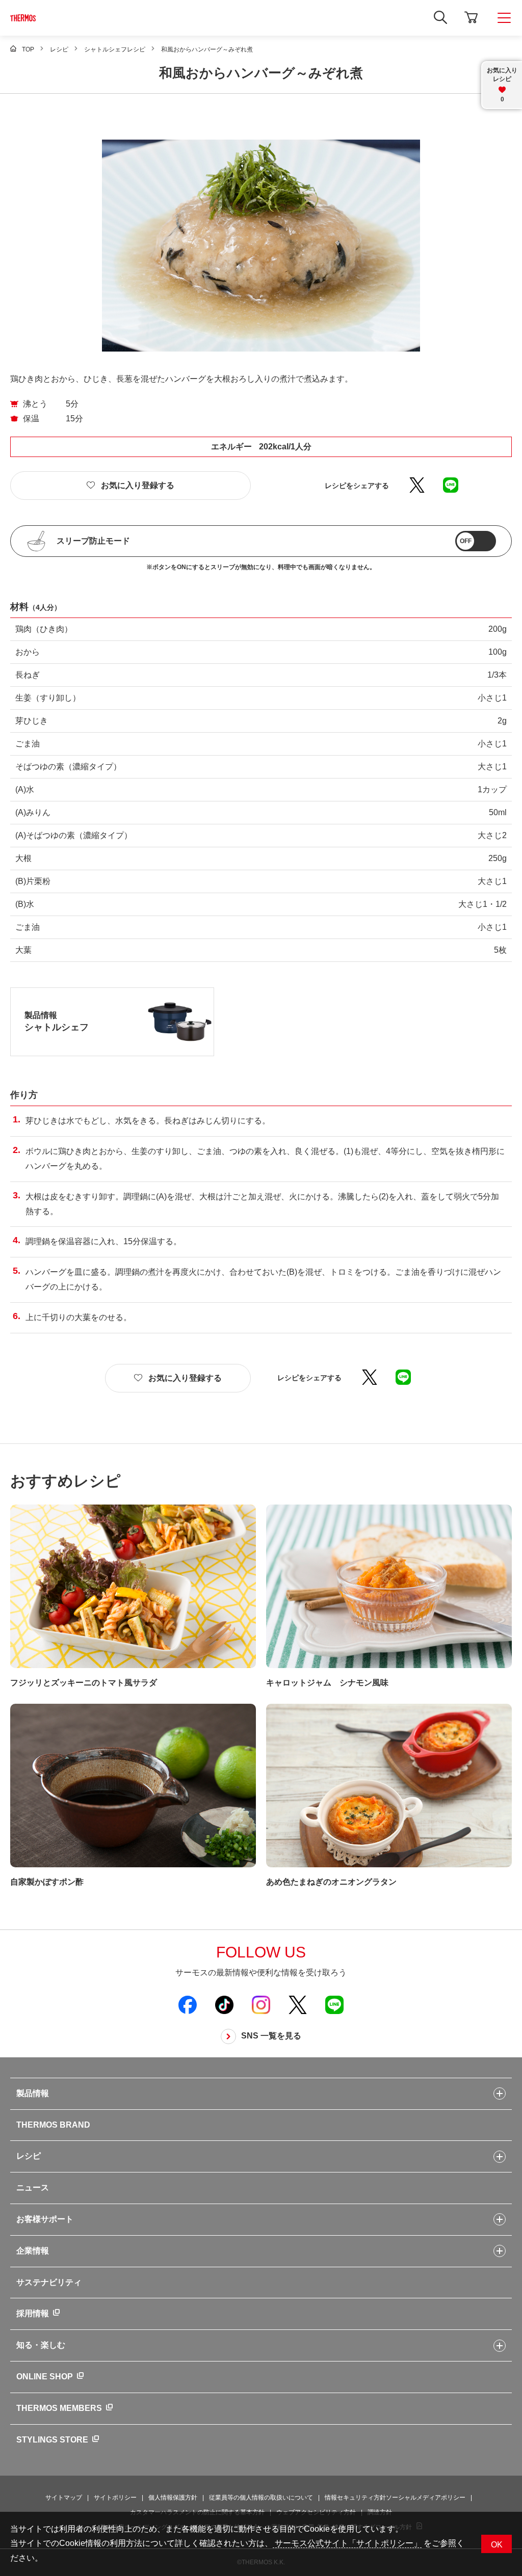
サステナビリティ (49, 2282)
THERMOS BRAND (53, 2125)
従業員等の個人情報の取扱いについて (261, 2498)
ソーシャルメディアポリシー (426, 2498)
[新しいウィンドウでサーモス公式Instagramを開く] (261, 2004)
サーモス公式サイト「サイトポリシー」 (347, 2543)
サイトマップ (64, 2498)
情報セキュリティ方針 (355, 2498)
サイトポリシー (115, 2498)
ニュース (33, 2188)
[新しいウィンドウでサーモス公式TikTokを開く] (224, 2004)
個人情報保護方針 (173, 2498)
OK (497, 2545)
